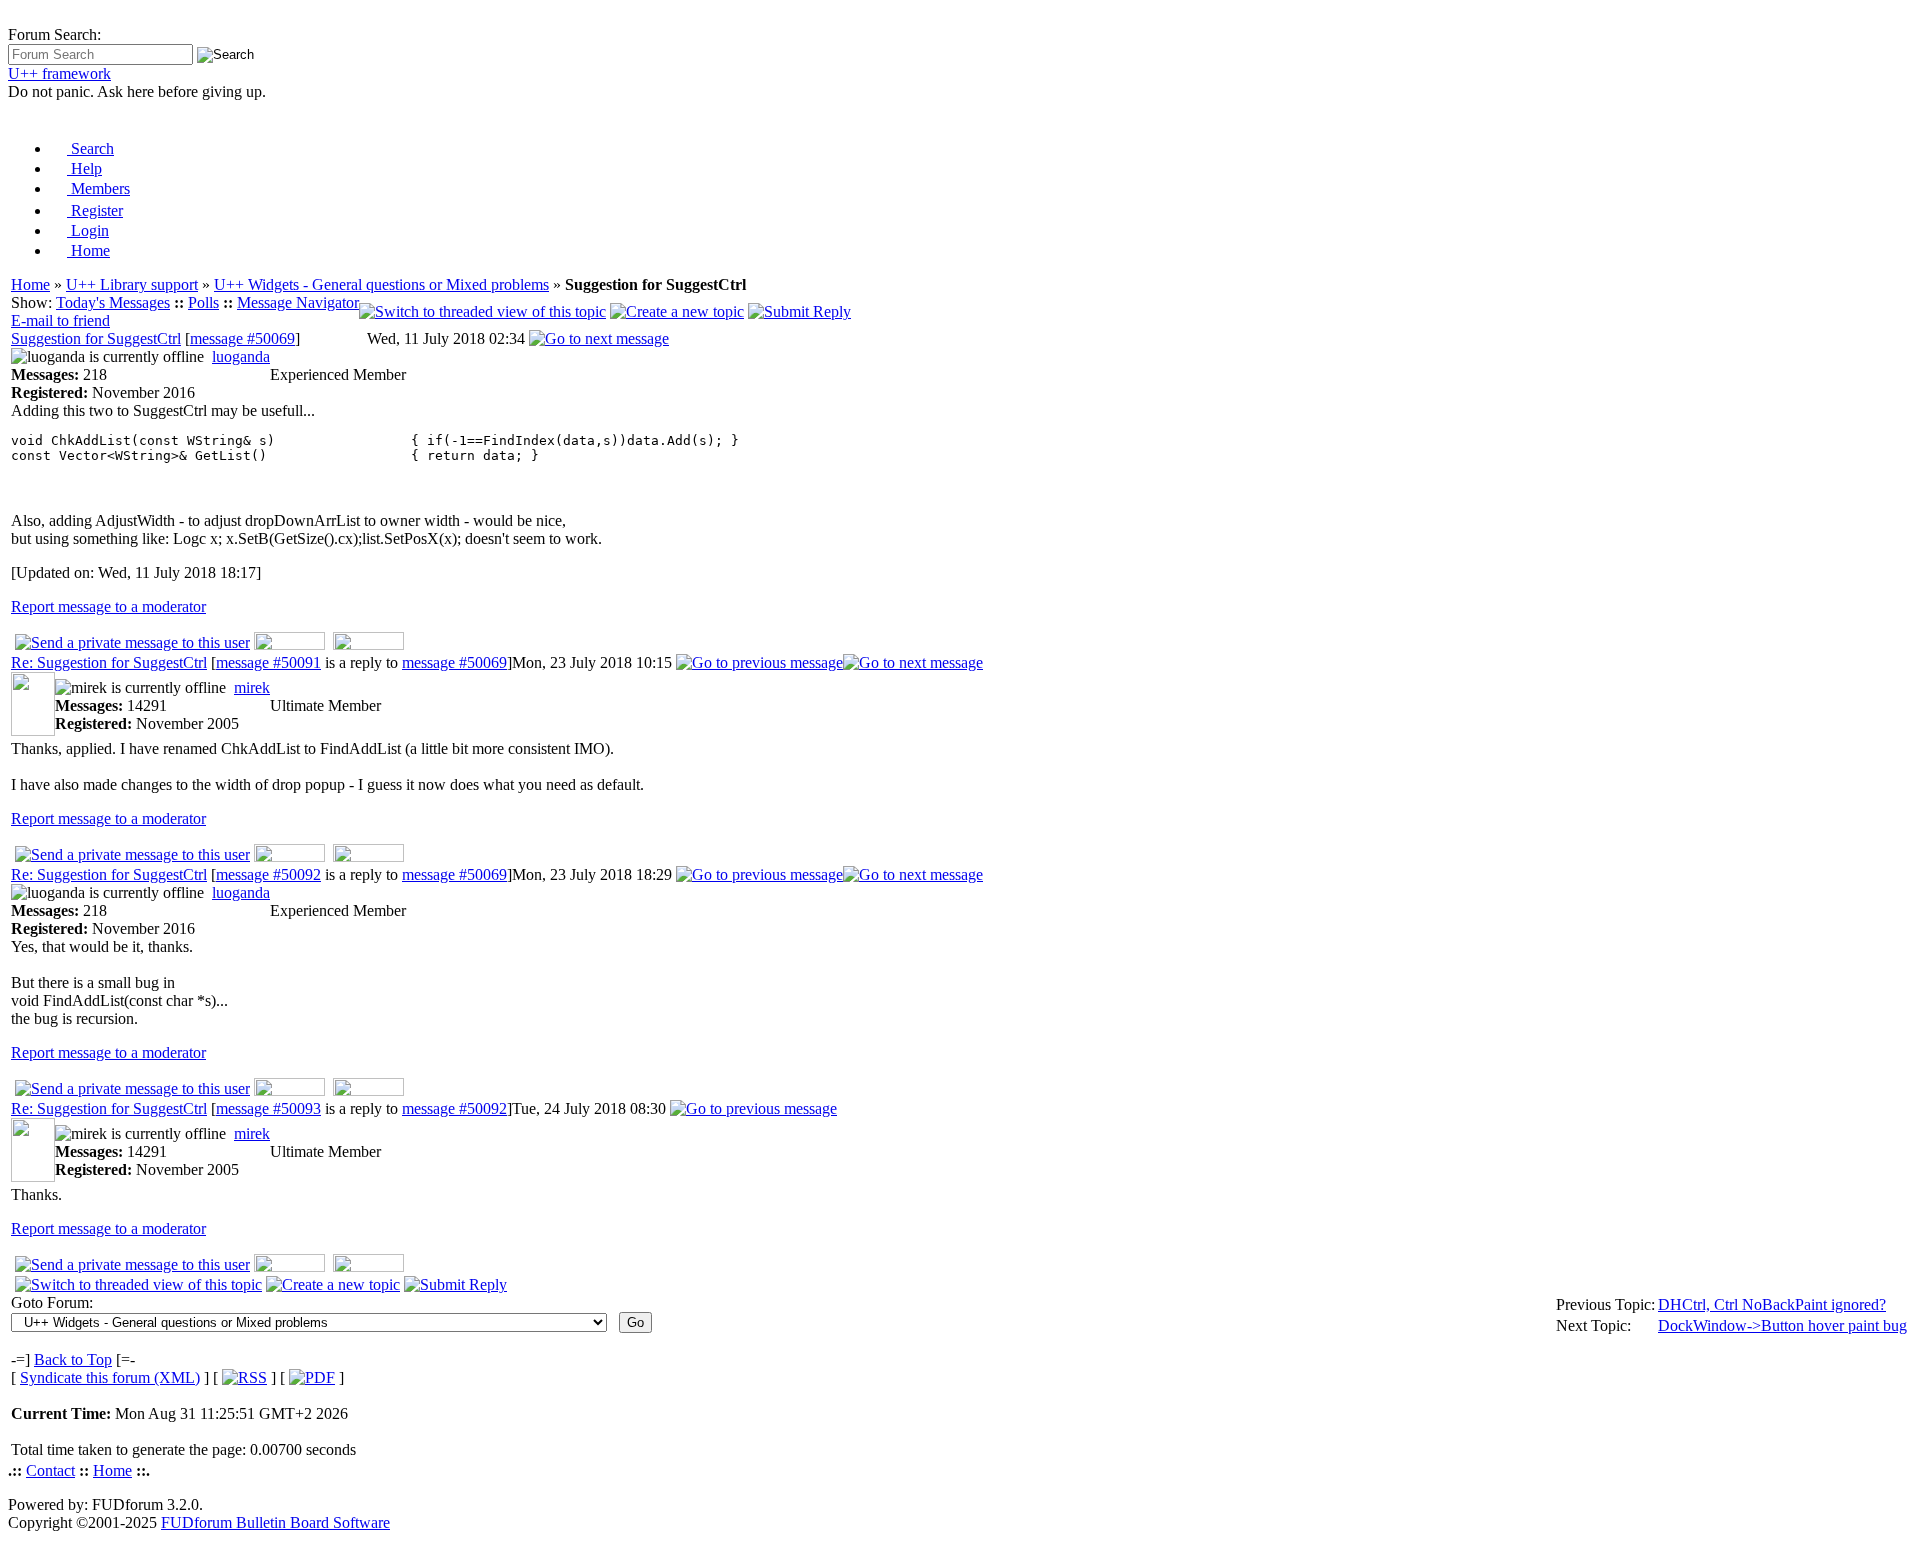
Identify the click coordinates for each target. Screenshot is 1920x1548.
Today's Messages (113, 302)
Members (98, 188)
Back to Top (73, 1359)
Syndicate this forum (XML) (110, 1377)
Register (95, 210)
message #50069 (242, 338)
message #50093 (268, 1108)
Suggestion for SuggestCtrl (96, 338)
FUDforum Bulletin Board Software (275, 1522)
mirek (252, 687)
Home (88, 250)
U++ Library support (132, 284)
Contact (50, 1470)
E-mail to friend (60, 320)
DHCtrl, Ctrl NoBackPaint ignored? (1772, 1304)
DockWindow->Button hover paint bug (1782, 1325)
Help (84, 168)
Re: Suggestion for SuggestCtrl (109, 662)
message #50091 (268, 662)
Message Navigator (298, 302)
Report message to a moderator (108, 606)
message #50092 (268, 874)
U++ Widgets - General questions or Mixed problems (381, 284)
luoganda (241, 356)
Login (88, 230)
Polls (203, 302)
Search (90, 148)
